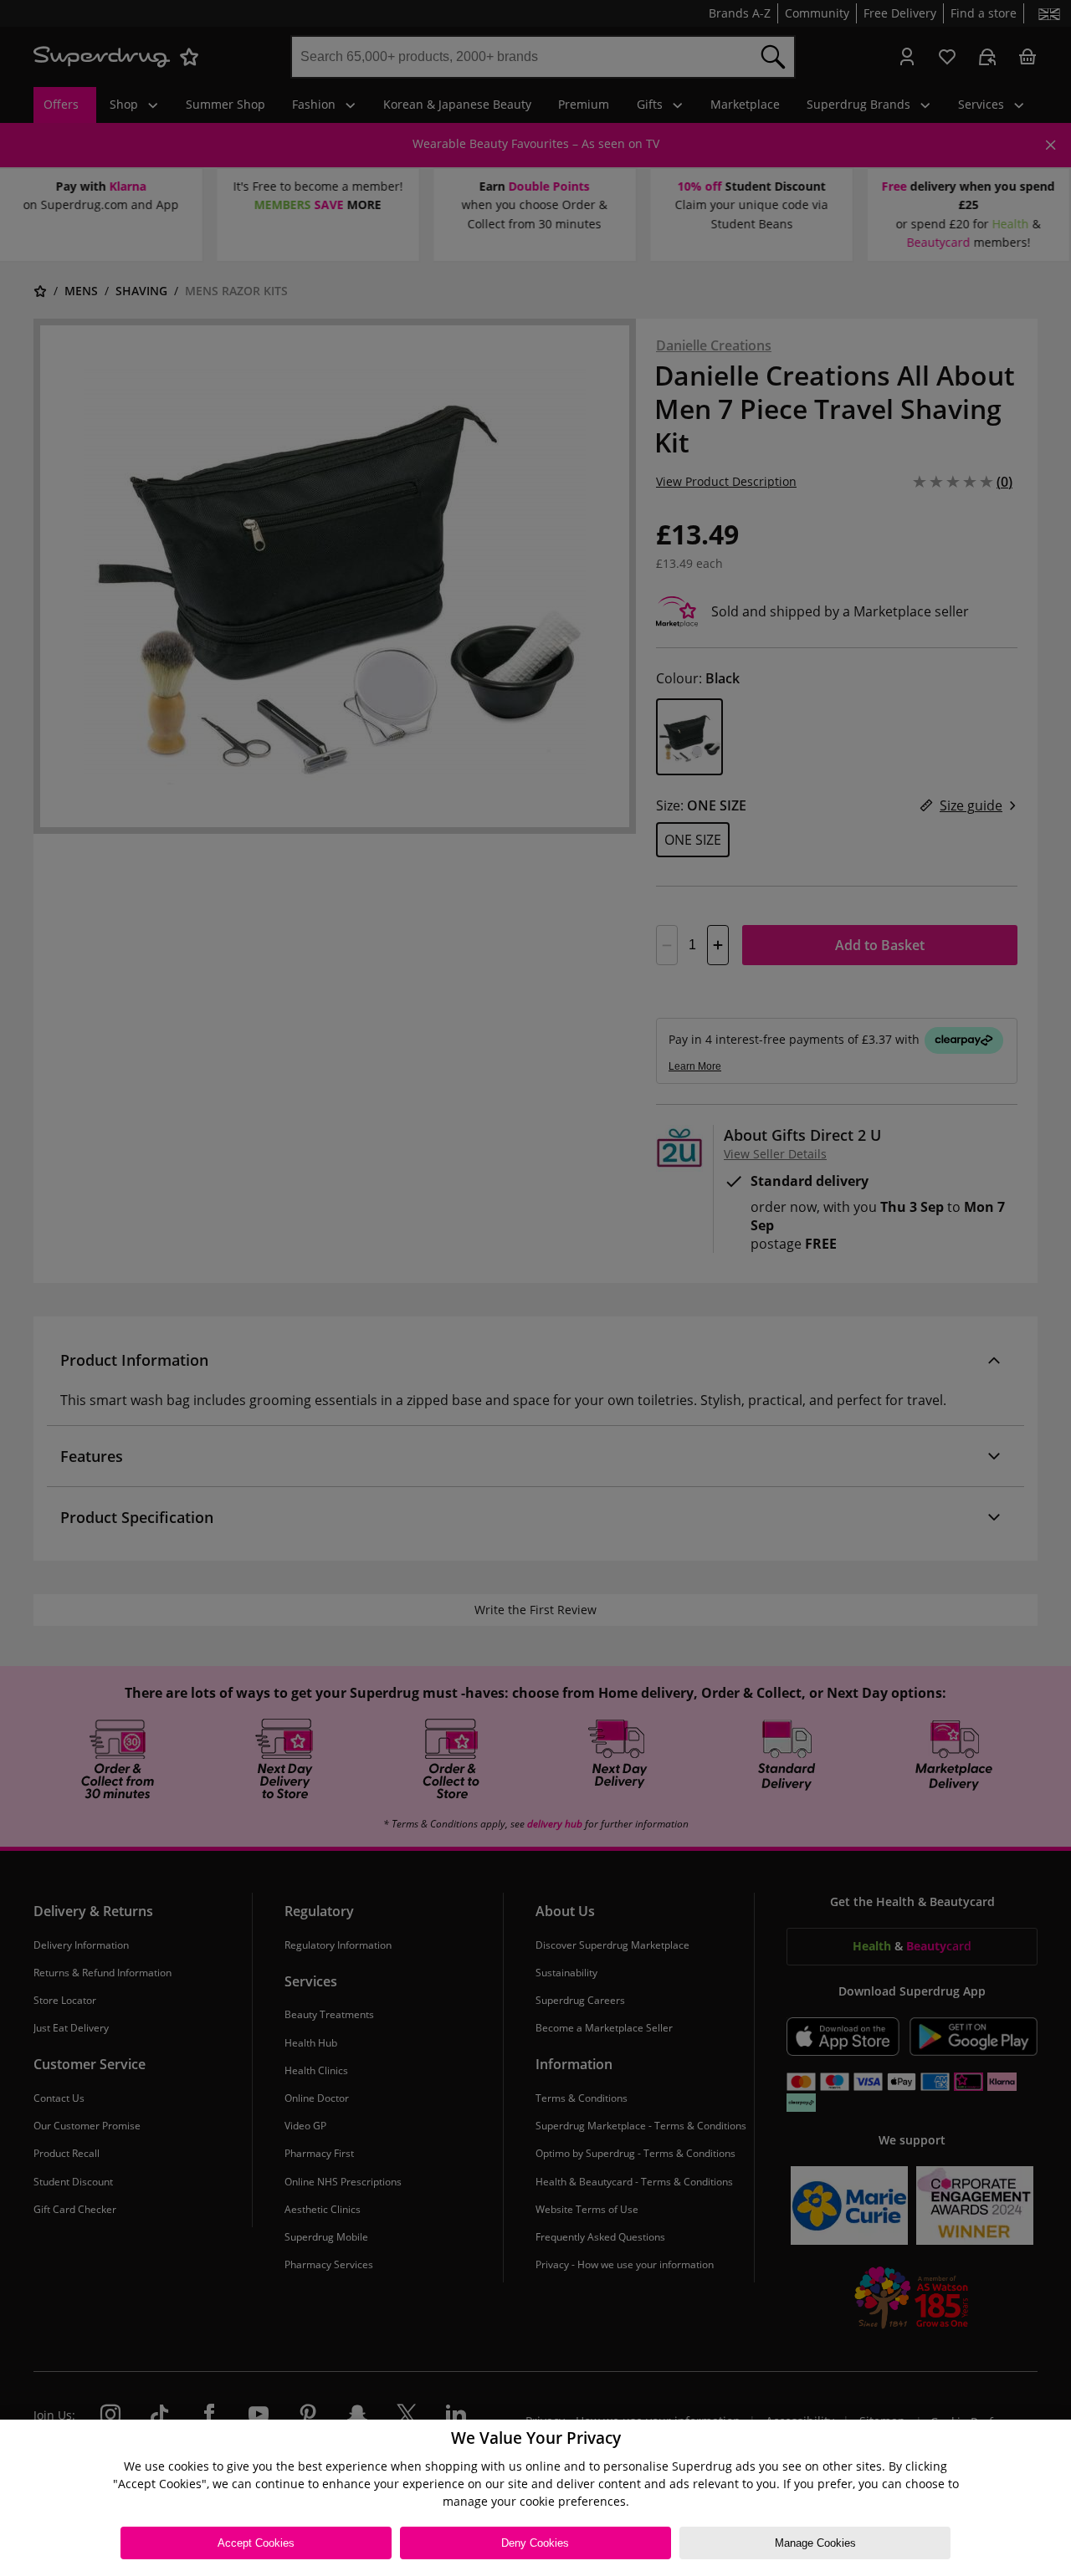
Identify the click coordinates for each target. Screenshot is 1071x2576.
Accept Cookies (256, 2543)
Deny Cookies (535, 2543)
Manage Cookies (815, 2543)
